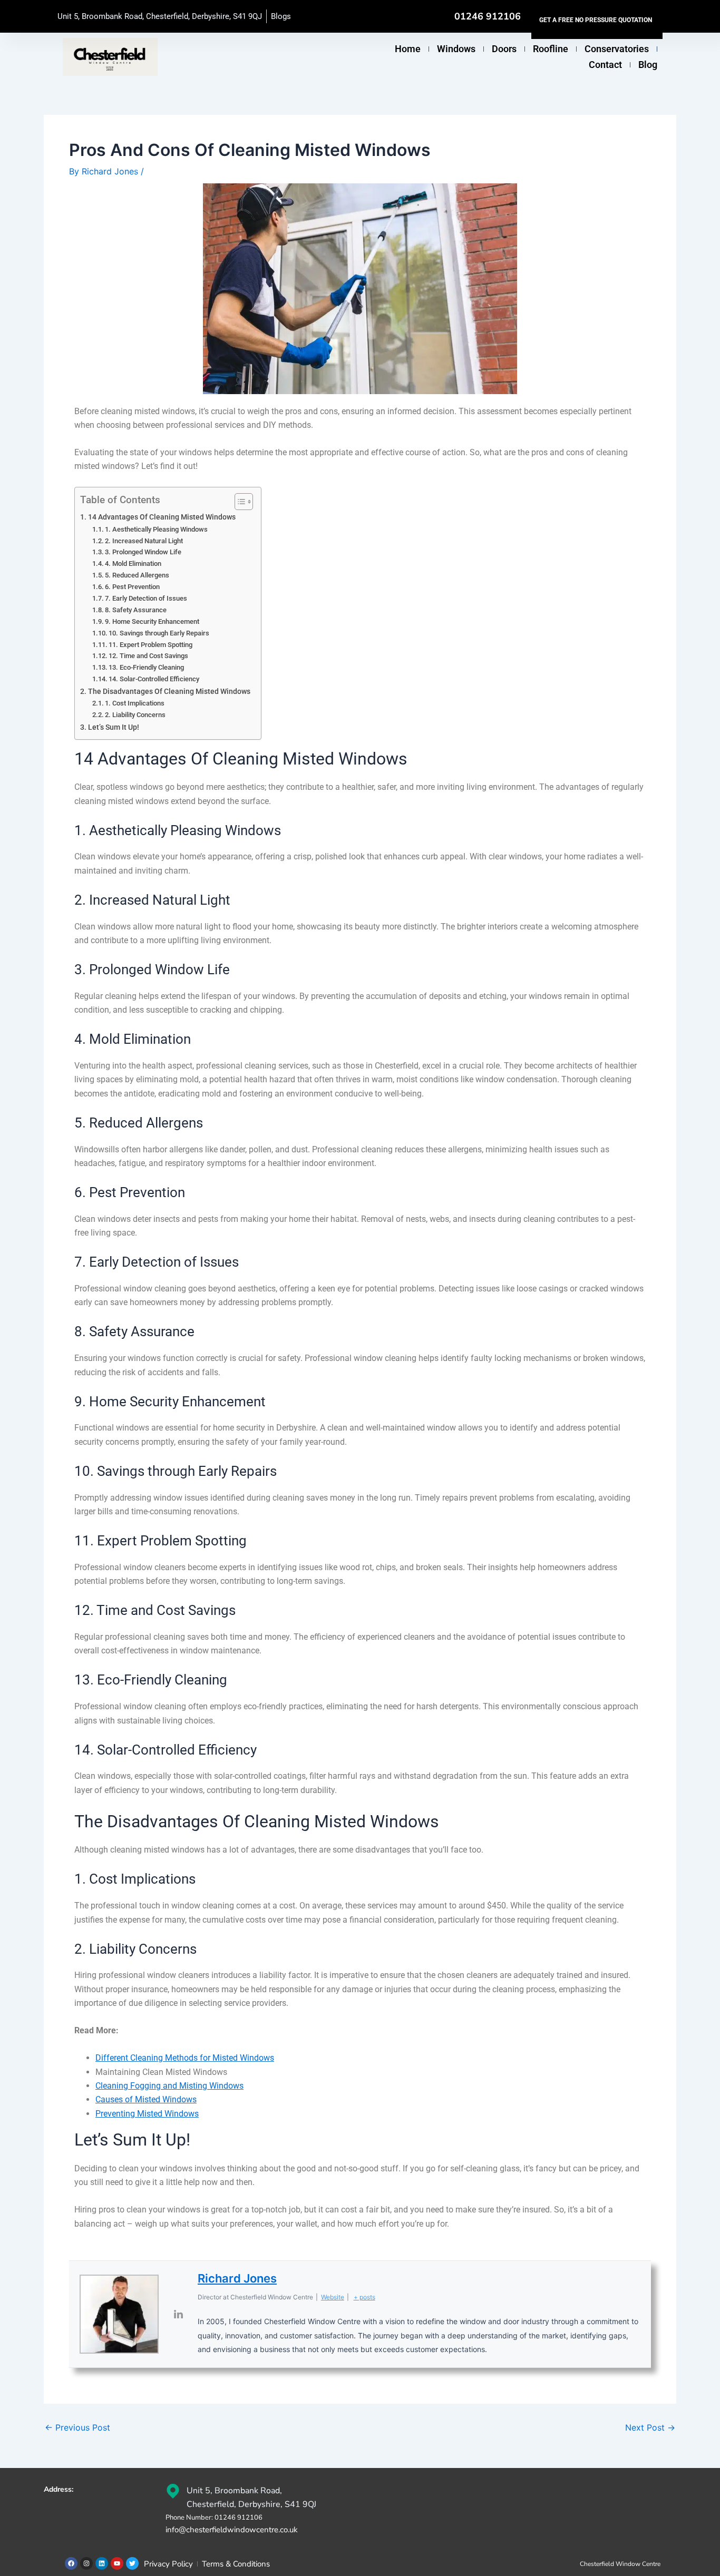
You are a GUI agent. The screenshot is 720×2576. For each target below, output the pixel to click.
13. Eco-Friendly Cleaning (146, 667)
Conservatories (617, 49)
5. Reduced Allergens (137, 575)
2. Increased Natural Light (144, 541)
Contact (605, 65)
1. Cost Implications (135, 703)
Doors (504, 49)
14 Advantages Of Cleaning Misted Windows (162, 517)
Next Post (650, 2427)
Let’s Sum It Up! (114, 727)
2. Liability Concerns (135, 715)
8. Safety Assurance (136, 610)
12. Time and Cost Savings (148, 656)
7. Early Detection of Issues (146, 598)
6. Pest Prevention (132, 587)
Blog (648, 65)
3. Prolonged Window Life (143, 552)
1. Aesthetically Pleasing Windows (156, 529)
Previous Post (77, 2427)
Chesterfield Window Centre (620, 2564)
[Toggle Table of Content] (239, 502)
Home (408, 49)
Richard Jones (237, 2278)
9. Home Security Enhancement (152, 621)
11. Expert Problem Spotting (150, 645)
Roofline (551, 49)
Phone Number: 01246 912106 (214, 2518)
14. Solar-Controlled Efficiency (154, 679)
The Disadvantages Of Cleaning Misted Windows (169, 692)
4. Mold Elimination (133, 564)
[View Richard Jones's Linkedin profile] (178, 2314)
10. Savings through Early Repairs (159, 633)
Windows (456, 49)
